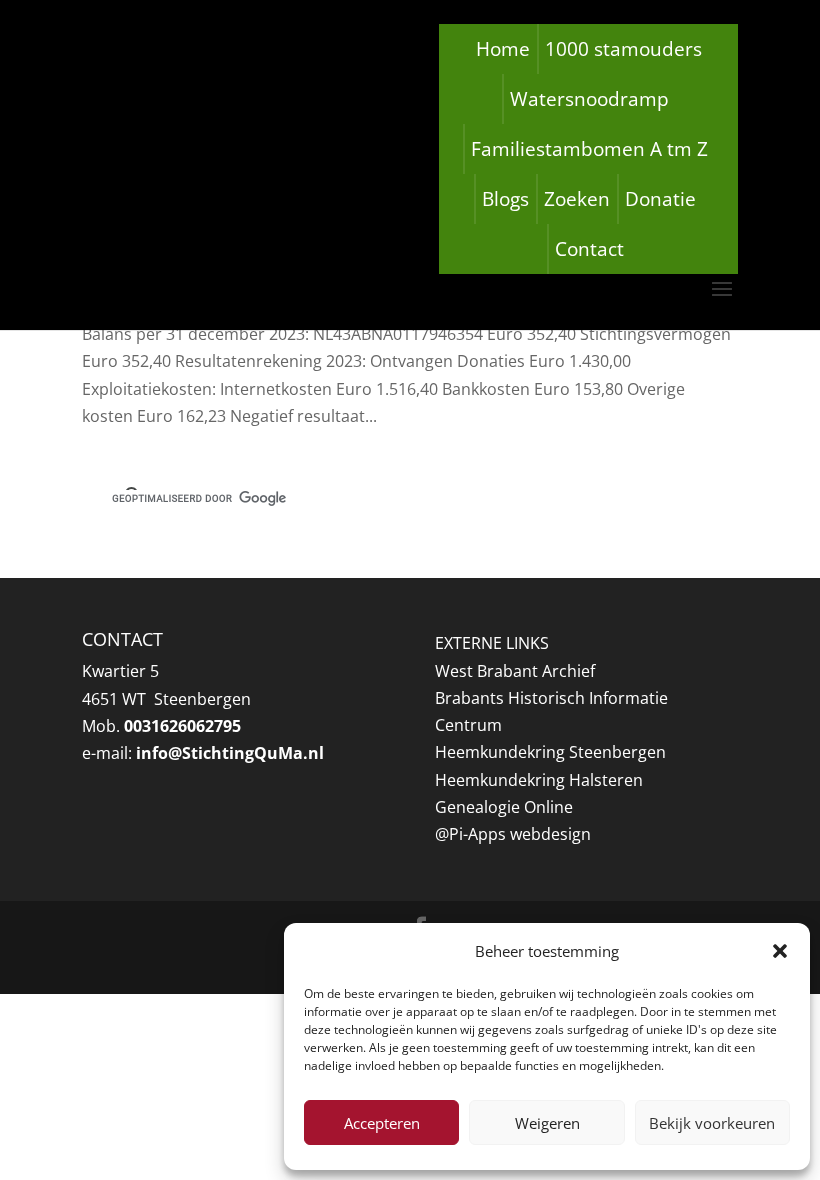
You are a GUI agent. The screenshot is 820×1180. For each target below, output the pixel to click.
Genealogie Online (504, 807)
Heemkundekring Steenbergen (550, 752)
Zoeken (577, 199)
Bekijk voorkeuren (712, 1123)
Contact (589, 249)
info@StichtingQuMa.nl (230, 753)
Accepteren (382, 1123)
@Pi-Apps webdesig (508, 834)
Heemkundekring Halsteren (539, 780)
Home (503, 49)
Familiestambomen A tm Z (589, 149)
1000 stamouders (623, 49)
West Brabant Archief (515, 671)
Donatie (660, 199)
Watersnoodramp (589, 99)
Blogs (505, 199)
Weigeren (547, 1123)
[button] (780, 951)
